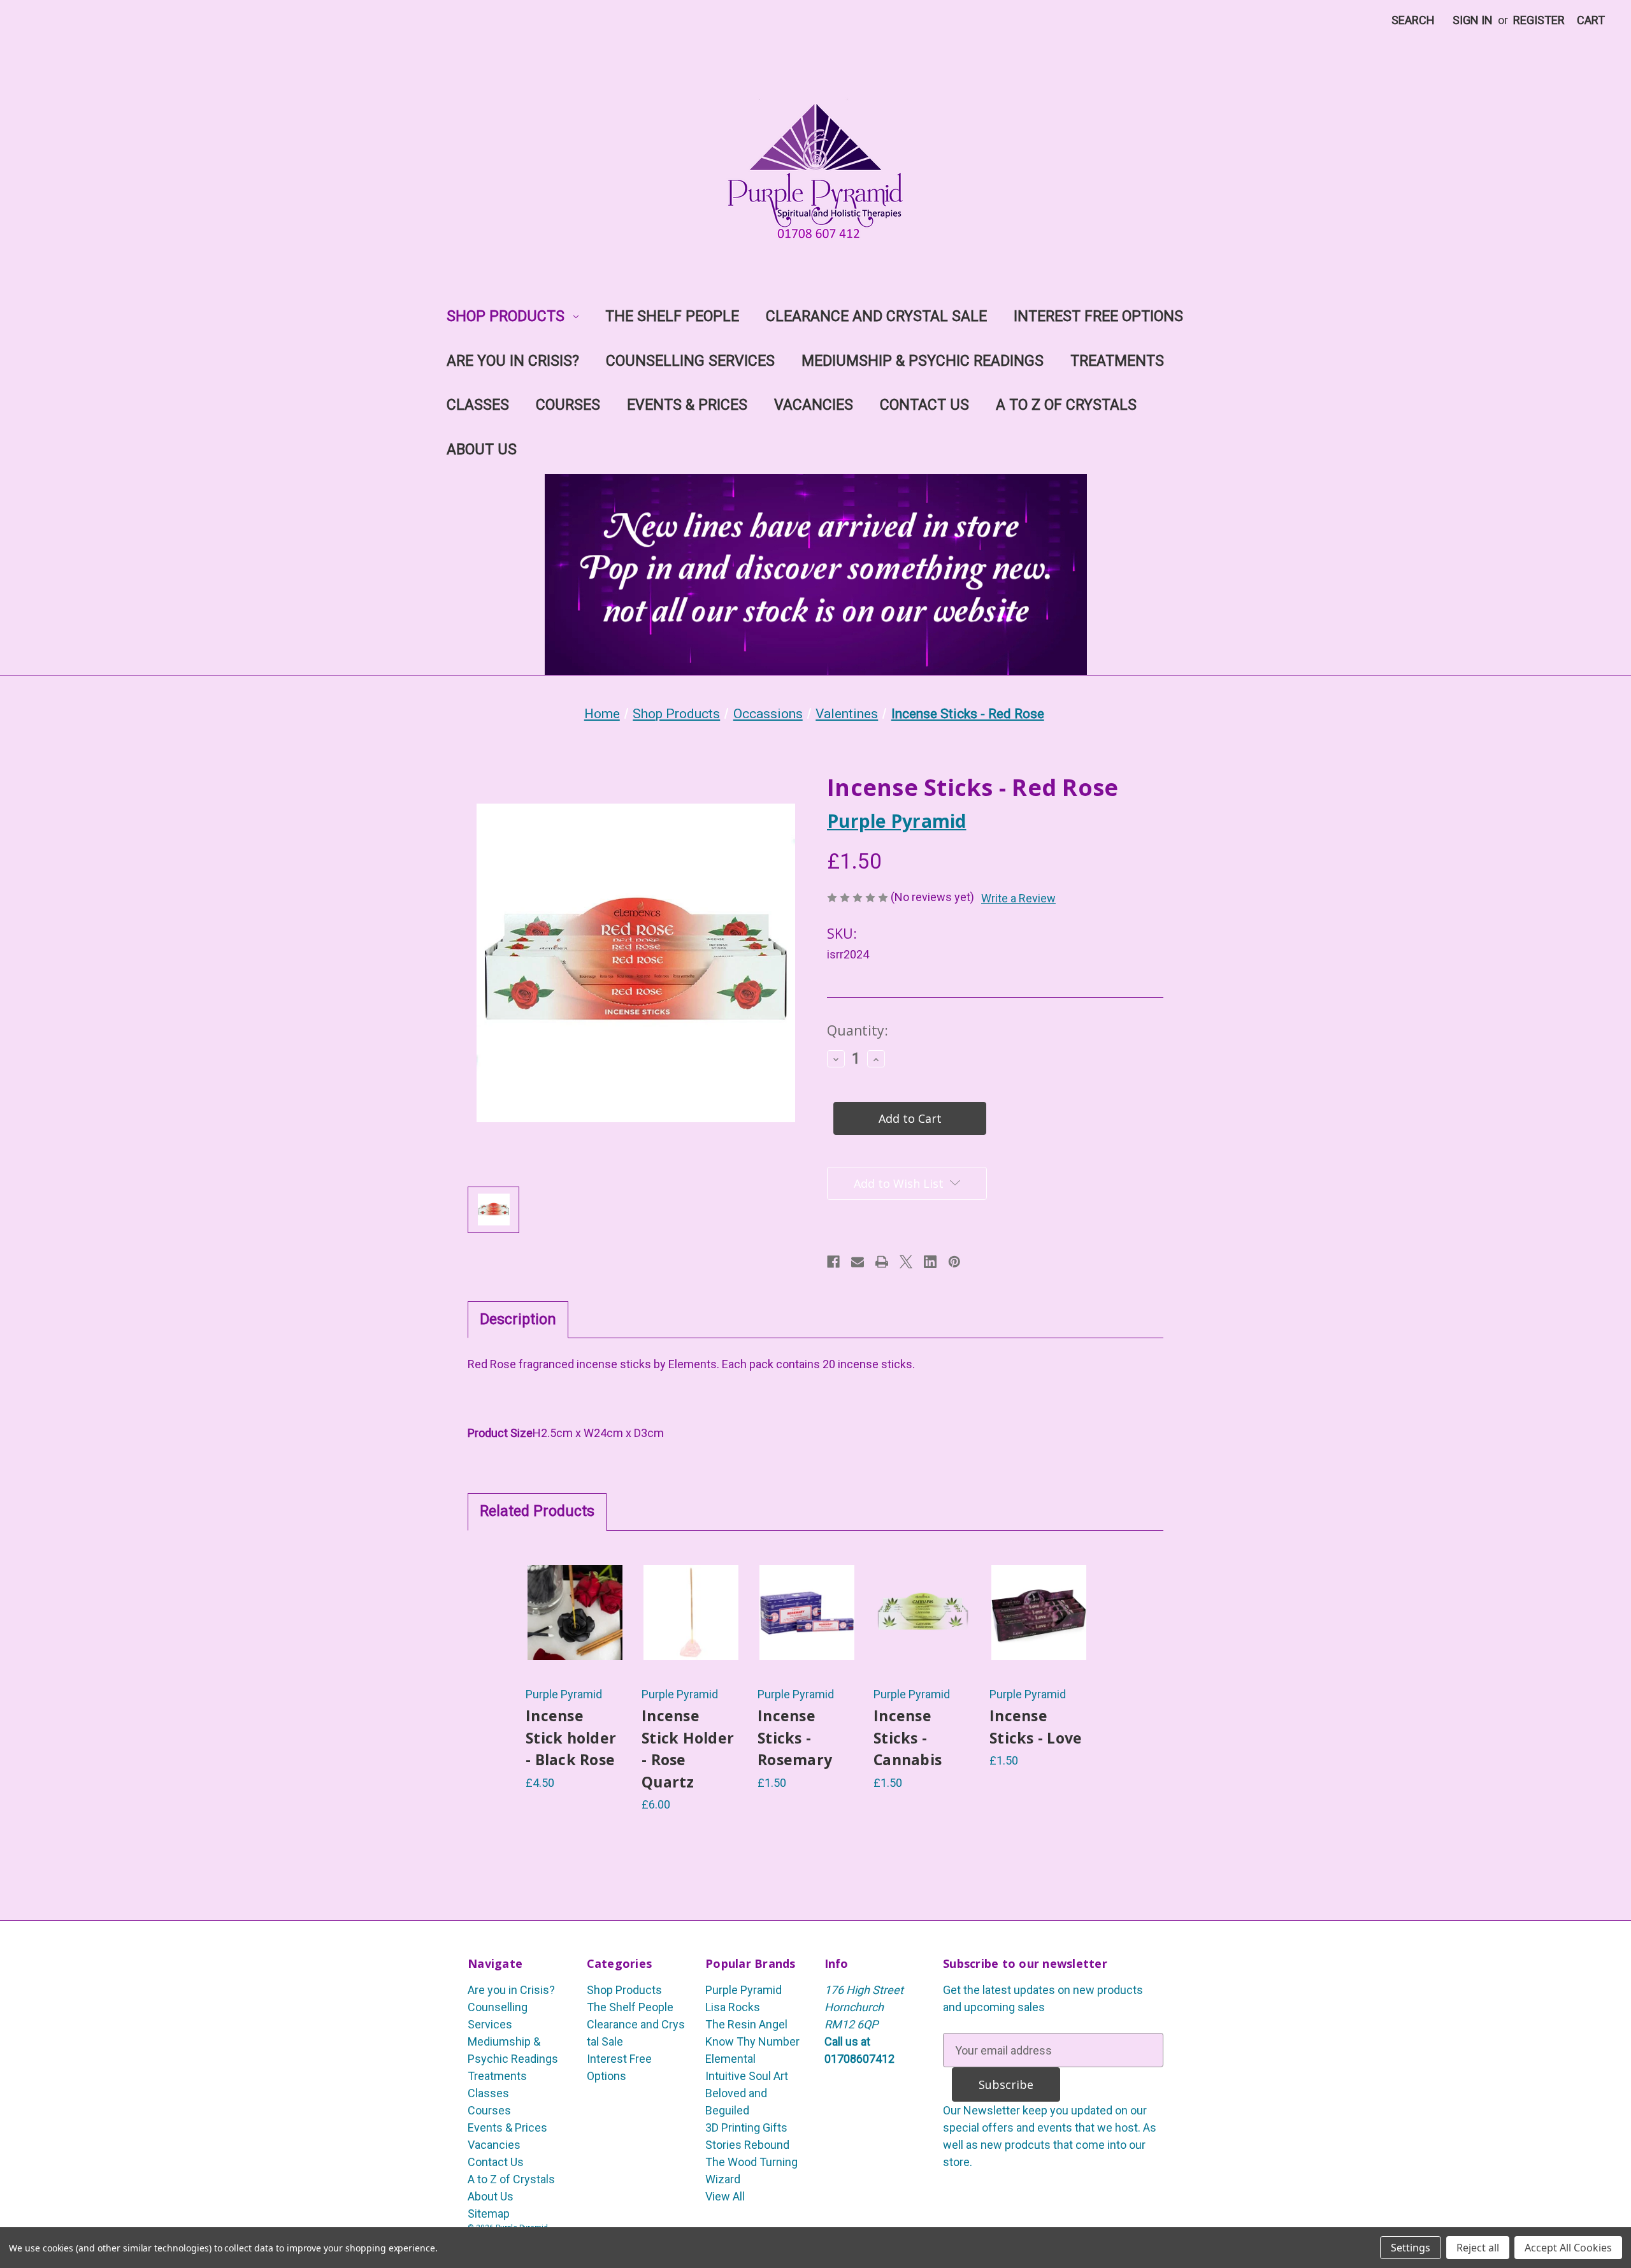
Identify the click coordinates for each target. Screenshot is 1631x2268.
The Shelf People (672, 316)
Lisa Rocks (733, 2007)
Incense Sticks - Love (1036, 1727)
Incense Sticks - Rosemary (795, 1737)
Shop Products (506, 316)
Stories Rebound (747, 2145)
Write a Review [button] (1018, 898)
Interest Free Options (1098, 316)
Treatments (1117, 361)
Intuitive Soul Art (747, 2076)
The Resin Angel (746, 2024)
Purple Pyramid (744, 1990)
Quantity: (858, 1030)
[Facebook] (833, 1262)
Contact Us (924, 405)
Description (518, 1319)
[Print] (882, 1262)
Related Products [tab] (537, 1511)
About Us (482, 450)
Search (1413, 20)
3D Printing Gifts (746, 2127)
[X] (906, 1262)
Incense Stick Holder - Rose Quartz (688, 1749)
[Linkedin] (930, 1262)
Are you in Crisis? (513, 361)
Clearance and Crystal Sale (876, 316)
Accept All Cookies (1568, 2248)
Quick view (575, 1593)
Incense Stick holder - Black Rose (571, 1737)
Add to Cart (575, 1633)
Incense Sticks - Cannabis (908, 1737)
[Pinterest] (954, 1262)
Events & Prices (687, 405)
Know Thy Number (752, 2041)
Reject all (1478, 2248)
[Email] (858, 1262)
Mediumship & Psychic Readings (923, 361)
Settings (1411, 2248)
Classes (478, 405)
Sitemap (489, 2214)
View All (725, 2196)
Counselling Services (690, 361)
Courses (568, 405)
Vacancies (814, 405)
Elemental (730, 2059)
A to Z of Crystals (1066, 405)
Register (1539, 20)
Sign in (1473, 20)
